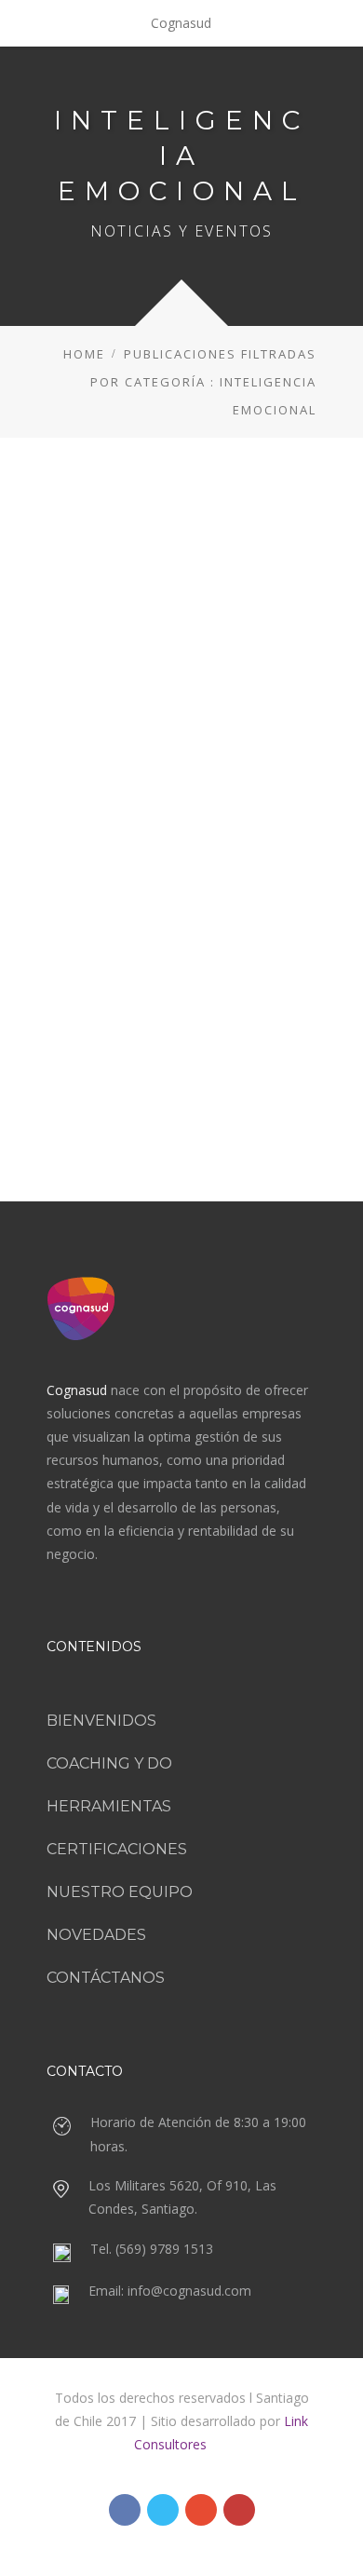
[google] (201, 2510)
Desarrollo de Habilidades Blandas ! (181, 788)
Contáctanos (106, 1978)
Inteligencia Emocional (202, 859)
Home (84, 354)
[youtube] (239, 2510)
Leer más (182, 1025)
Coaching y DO (109, 1763)
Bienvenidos (101, 1721)
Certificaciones (117, 1849)
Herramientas (109, 1806)
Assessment (101, 835)
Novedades (96, 1935)
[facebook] (125, 2510)
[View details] (181, 614)
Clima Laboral (186, 835)
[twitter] (163, 2510)
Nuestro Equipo (120, 1892)
